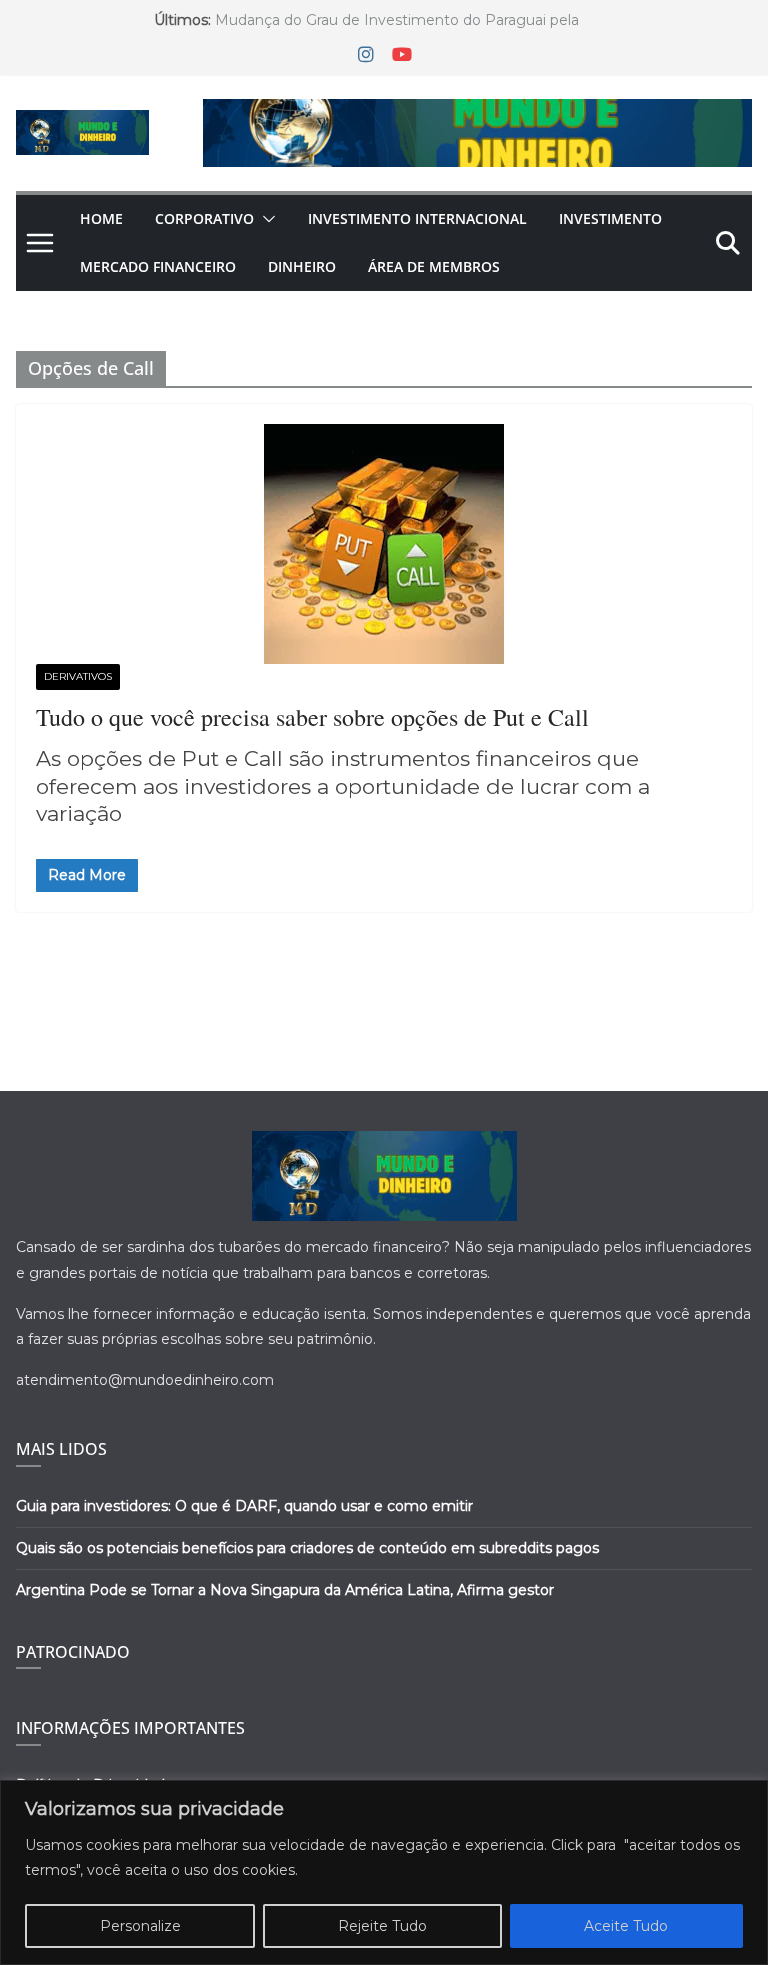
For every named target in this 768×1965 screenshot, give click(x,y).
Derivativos (78, 676)
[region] (384, 1872)
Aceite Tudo (626, 1926)
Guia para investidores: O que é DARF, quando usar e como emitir (244, 1506)
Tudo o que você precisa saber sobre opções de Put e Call (312, 717)
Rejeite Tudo (382, 1926)
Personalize (140, 1926)
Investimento (610, 218)
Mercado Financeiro (158, 266)
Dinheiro (302, 266)
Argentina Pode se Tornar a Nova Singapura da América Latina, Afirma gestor (285, 1590)
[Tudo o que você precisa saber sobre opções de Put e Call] (384, 544)
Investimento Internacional (417, 218)
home (101, 218)
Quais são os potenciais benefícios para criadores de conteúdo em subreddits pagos (307, 1548)
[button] (265, 219)
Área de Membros (434, 266)
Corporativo (204, 218)
